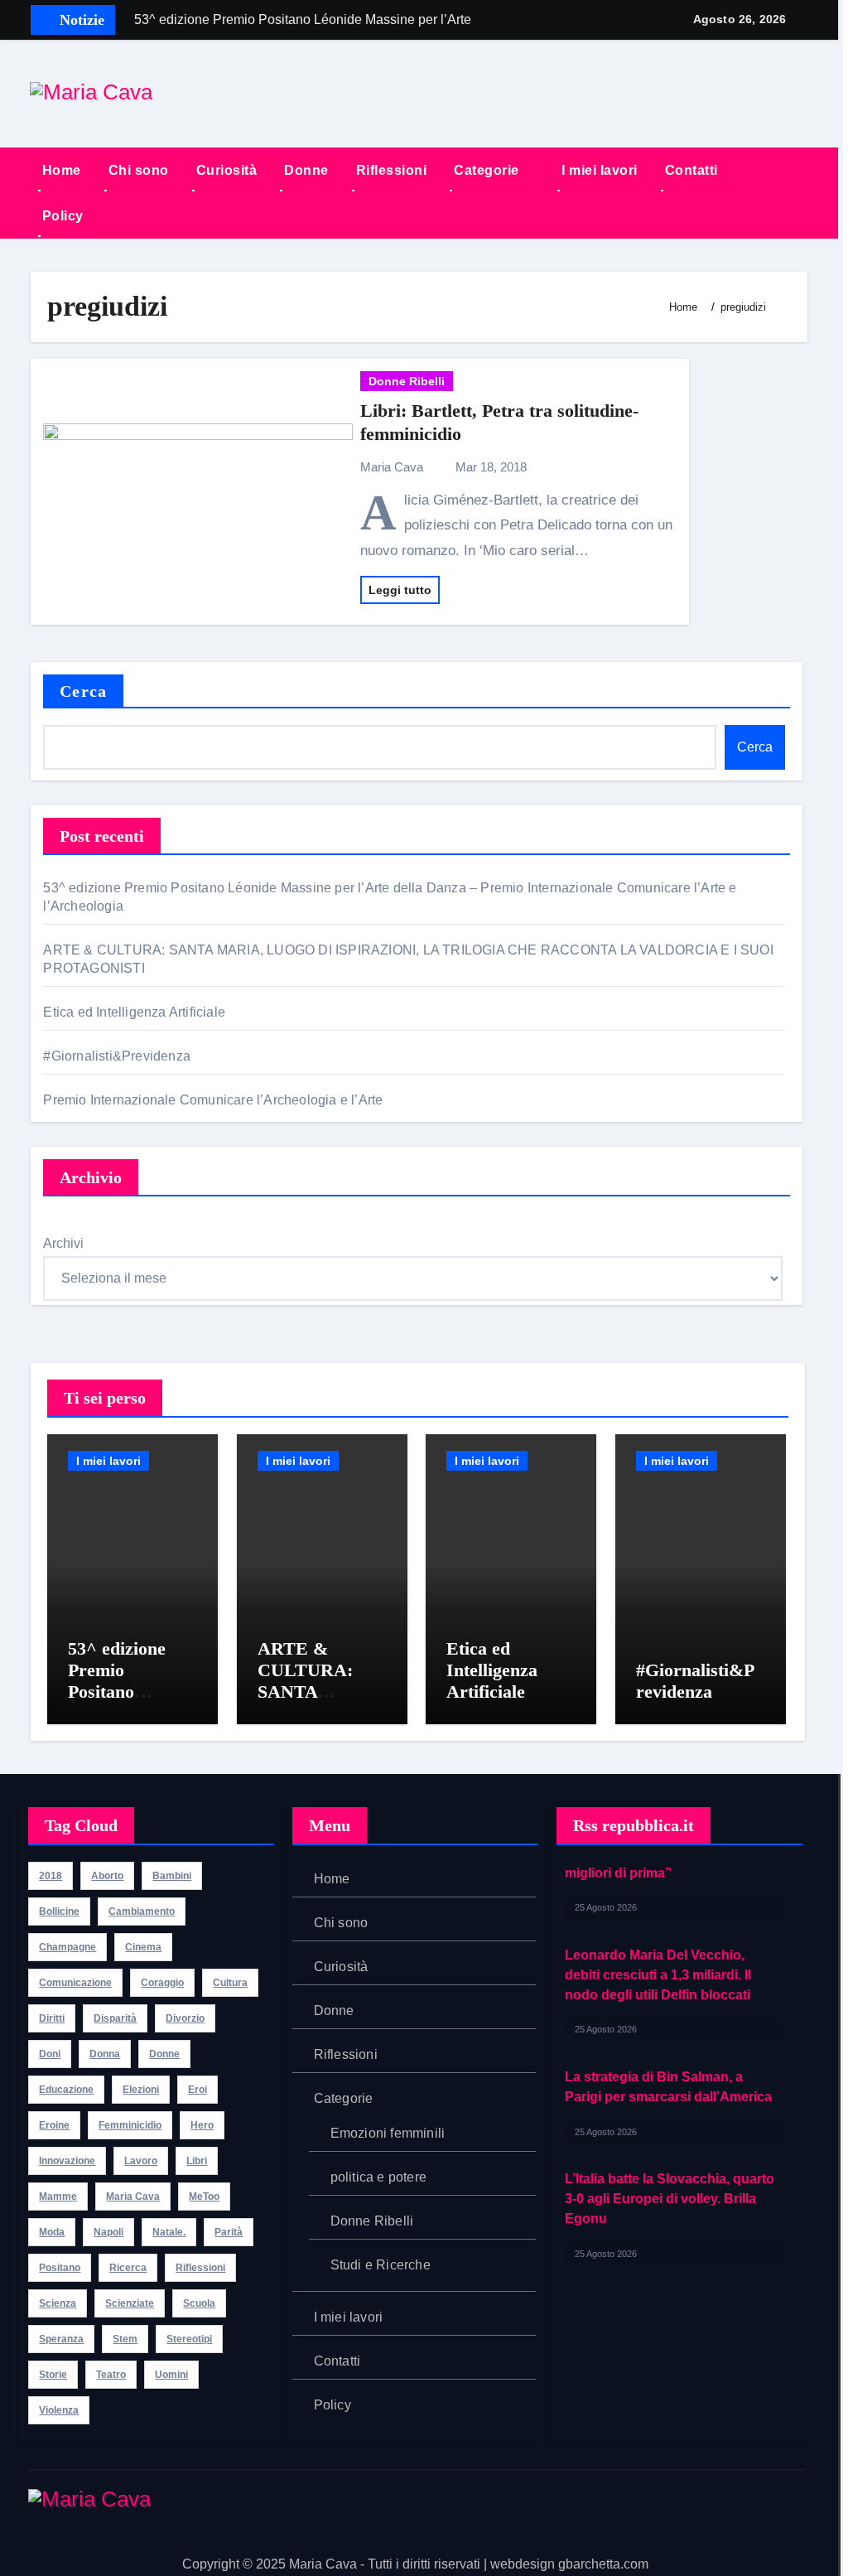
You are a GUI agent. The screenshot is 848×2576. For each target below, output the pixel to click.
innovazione (67, 2161)
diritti (52, 2018)
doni (50, 2054)
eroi (198, 2090)
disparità (115, 2018)
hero (202, 2125)
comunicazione (75, 1983)
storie (53, 2375)
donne (164, 2054)
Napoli (108, 2232)
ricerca (128, 2268)
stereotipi (189, 2339)
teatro (111, 2375)
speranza (61, 2339)
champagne (67, 1947)
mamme (58, 2197)
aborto (107, 1876)
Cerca (83, 691)
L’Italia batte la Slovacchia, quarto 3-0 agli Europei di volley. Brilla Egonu (670, 2123)
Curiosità (227, 170)
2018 (51, 1876)
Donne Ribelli (407, 381)
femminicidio (130, 2125)
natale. (169, 2232)
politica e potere (378, 2177)
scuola (199, 2303)
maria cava (133, 2197)
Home (62, 170)
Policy (63, 216)
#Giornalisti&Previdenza (118, 1056)
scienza (58, 2303)
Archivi (63, 1243)
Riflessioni (392, 170)
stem (125, 2339)
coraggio (162, 1983)
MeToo (204, 2197)
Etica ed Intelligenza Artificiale (136, 1012)
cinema (143, 1947)
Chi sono (139, 170)
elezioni (141, 2090)
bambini (172, 1876)
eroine (54, 2125)
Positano (60, 2268)
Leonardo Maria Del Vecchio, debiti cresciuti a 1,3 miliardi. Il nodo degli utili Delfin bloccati (658, 1899)
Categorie (488, 170)
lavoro (141, 2161)
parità (229, 2232)
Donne (306, 170)
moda (52, 2232)
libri (197, 2161)
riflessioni (200, 2268)
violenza (59, 2410)
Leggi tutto (400, 590)
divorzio (185, 2018)
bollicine (59, 1911)
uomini (171, 2375)
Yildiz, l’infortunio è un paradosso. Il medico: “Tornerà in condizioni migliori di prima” (671, 2245)
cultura (230, 1983)
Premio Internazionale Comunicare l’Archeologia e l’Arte (213, 1100)
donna (105, 2054)
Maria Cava (393, 467)
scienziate (130, 2303)
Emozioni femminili (388, 2133)
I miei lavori (600, 170)
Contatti (691, 170)
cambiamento (142, 1911)
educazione (66, 2090)
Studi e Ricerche (381, 2265)
